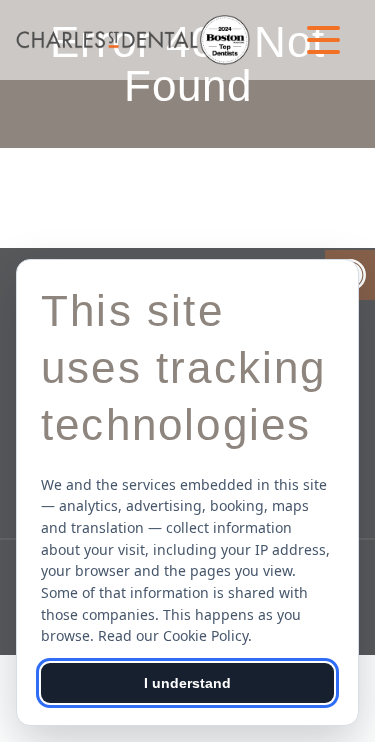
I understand (187, 683)
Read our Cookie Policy (173, 635)
